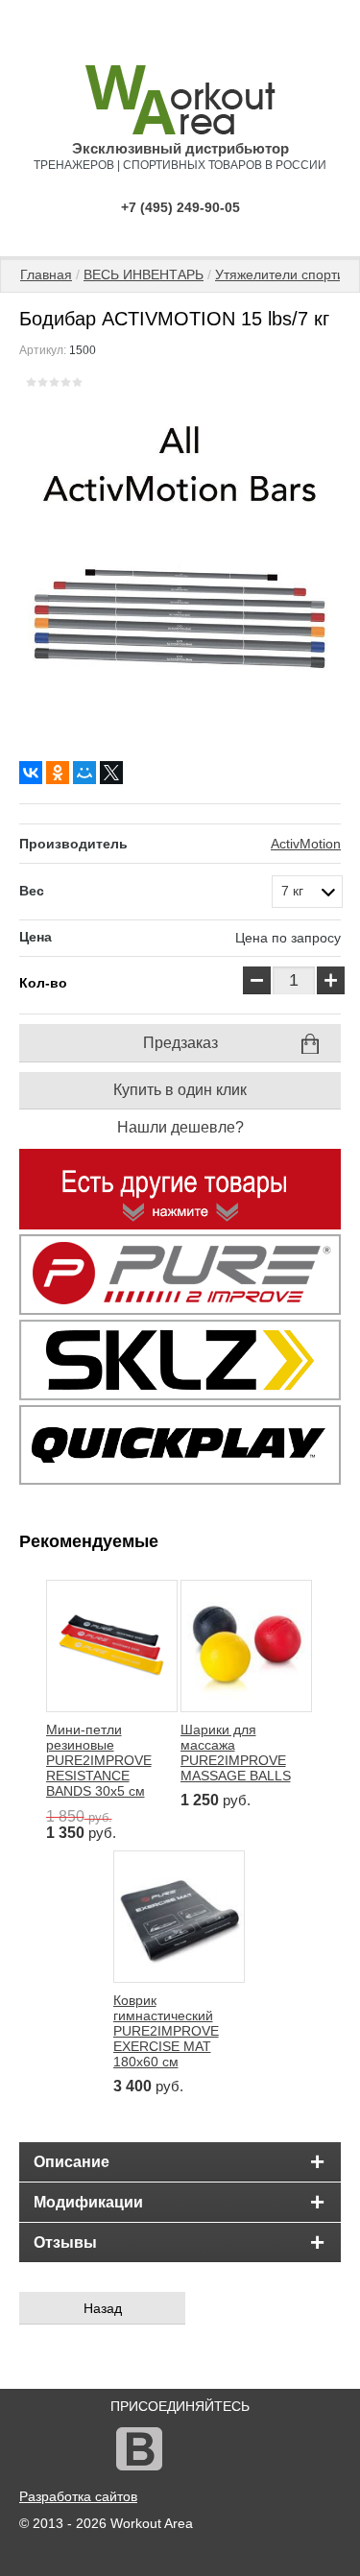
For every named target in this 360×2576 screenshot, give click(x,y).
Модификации (88, 2202)
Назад (103, 2308)
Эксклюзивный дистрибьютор (180, 148)
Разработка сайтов (78, 2496)
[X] (111, 773)
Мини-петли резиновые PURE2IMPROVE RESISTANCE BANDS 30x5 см (99, 1760)
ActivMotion (306, 844)
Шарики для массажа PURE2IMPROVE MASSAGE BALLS (236, 1753)
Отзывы (65, 2242)
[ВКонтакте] (31, 773)
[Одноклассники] (58, 773)
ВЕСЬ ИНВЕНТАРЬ (144, 274)
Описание (72, 2162)
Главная (46, 274)
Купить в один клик (180, 1090)
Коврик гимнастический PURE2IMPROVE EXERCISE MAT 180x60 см (166, 2031)
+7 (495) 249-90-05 (180, 207)
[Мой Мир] (84, 773)
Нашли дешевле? (180, 1127)
